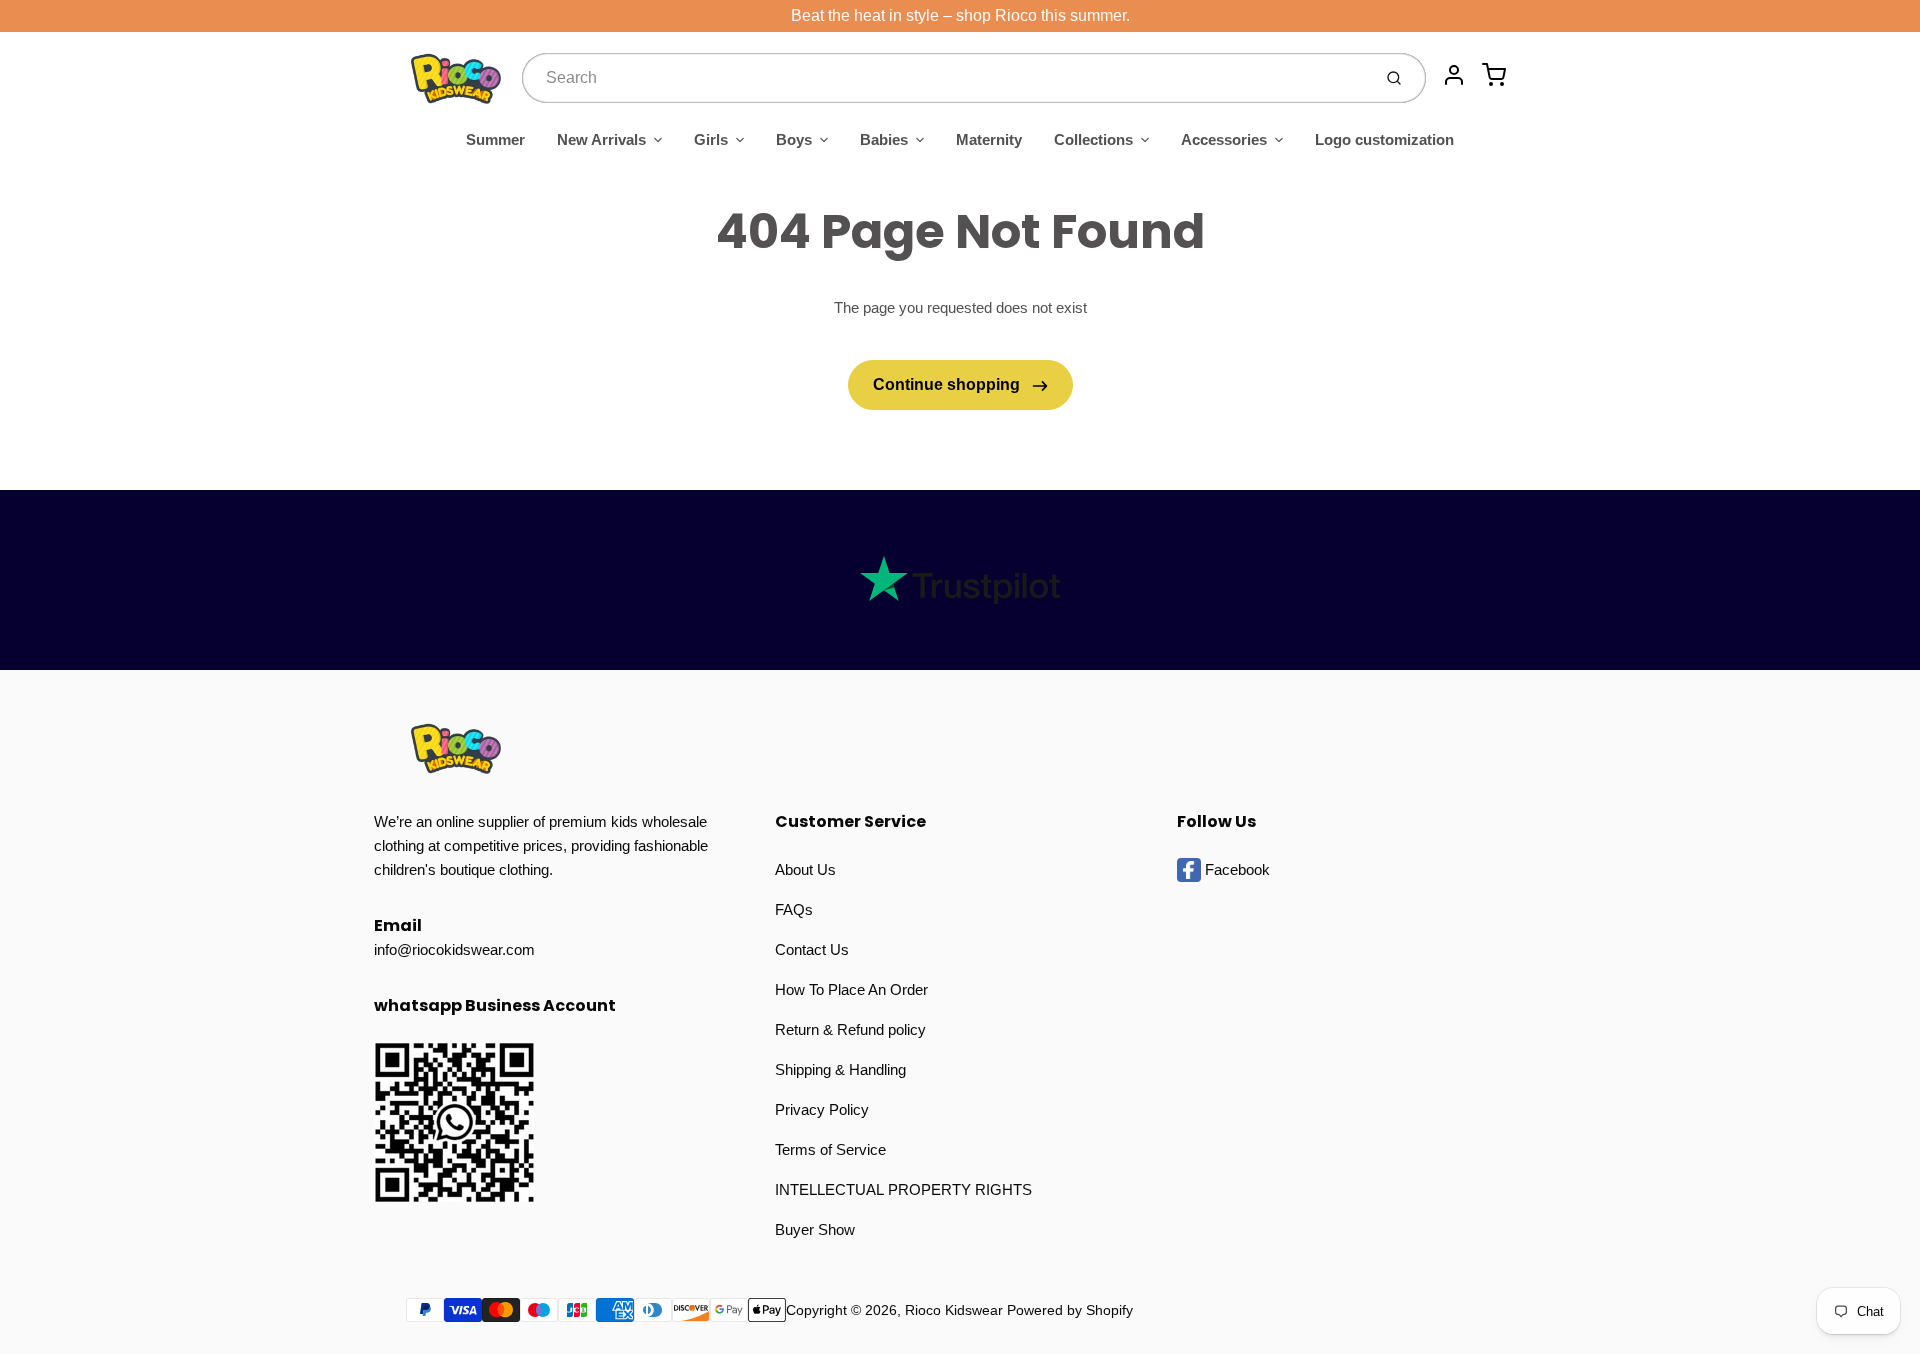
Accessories (1224, 139)
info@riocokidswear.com (454, 949)
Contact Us (812, 949)
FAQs (794, 909)
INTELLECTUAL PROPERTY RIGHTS (903, 1189)
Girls (711, 139)
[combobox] (944, 78)
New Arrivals (601, 139)
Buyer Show (815, 1229)
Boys (794, 139)
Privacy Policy (822, 1109)
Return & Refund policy (850, 1029)
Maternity (989, 139)
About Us (805, 869)
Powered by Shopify (1070, 1310)
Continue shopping (948, 384)
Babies (884, 139)
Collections (1093, 139)
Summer (495, 139)
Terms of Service (830, 1149)
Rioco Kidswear (954, 1310)
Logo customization (1384, 139)
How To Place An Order (851, 989)
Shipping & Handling (840, 1069)
